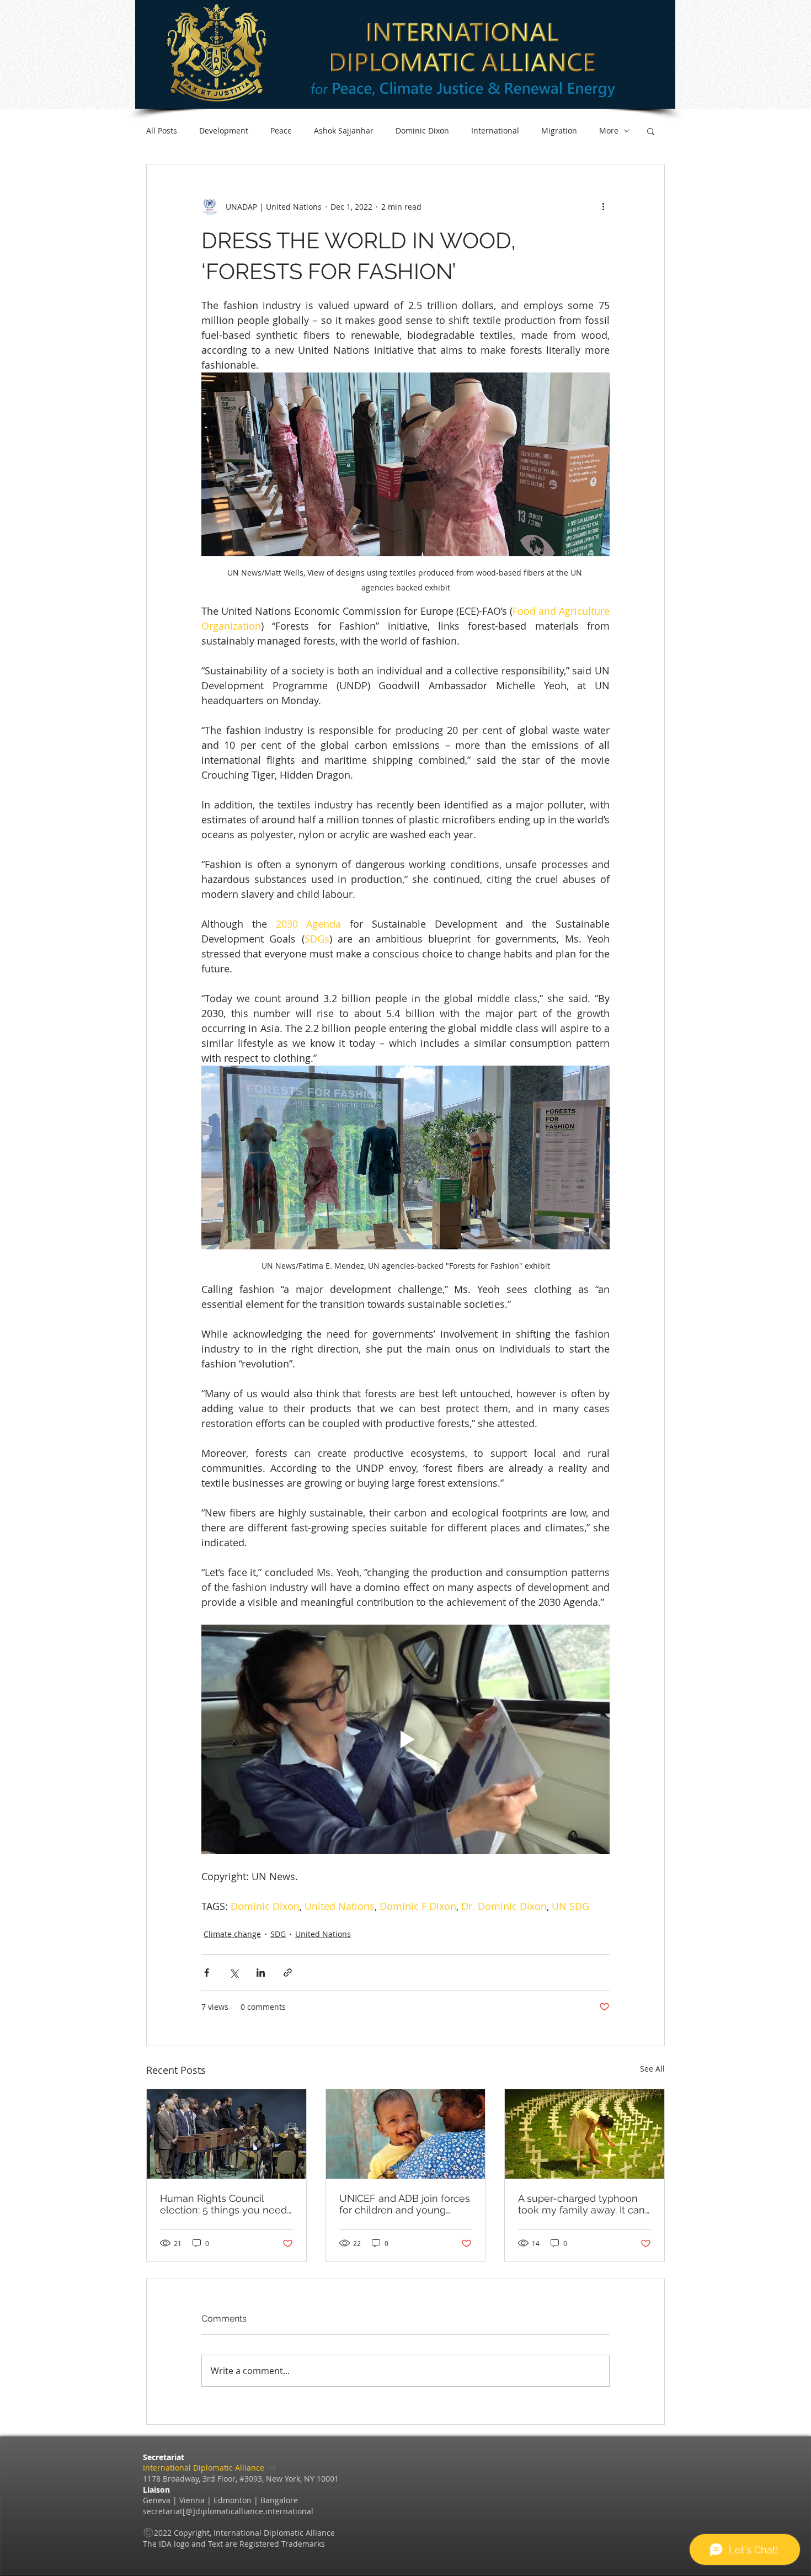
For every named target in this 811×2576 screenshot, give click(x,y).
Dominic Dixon (422, 131)
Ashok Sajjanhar (344, 131)
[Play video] (405, 1739)
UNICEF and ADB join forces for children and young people (405, 2204)
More (609, 131)
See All (652, 2069)
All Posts (162, 131)
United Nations (323, 1934)
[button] (651, 131)
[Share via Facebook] (207, 1973)
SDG (278, 1934)
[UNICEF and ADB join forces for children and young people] (406, 2134)
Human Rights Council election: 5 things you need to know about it (223, 2204)
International (495, 131)
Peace (281, 131)
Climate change (232, 1934)
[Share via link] (288, 1973)
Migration (559, 131)
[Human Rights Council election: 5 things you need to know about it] (226, 2134)
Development (224, 131)
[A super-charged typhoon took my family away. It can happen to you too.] (585, 2134)
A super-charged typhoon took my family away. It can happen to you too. (581, 2204)
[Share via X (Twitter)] (234, 1973)
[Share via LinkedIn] (261, 1973)
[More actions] (603, 206)
